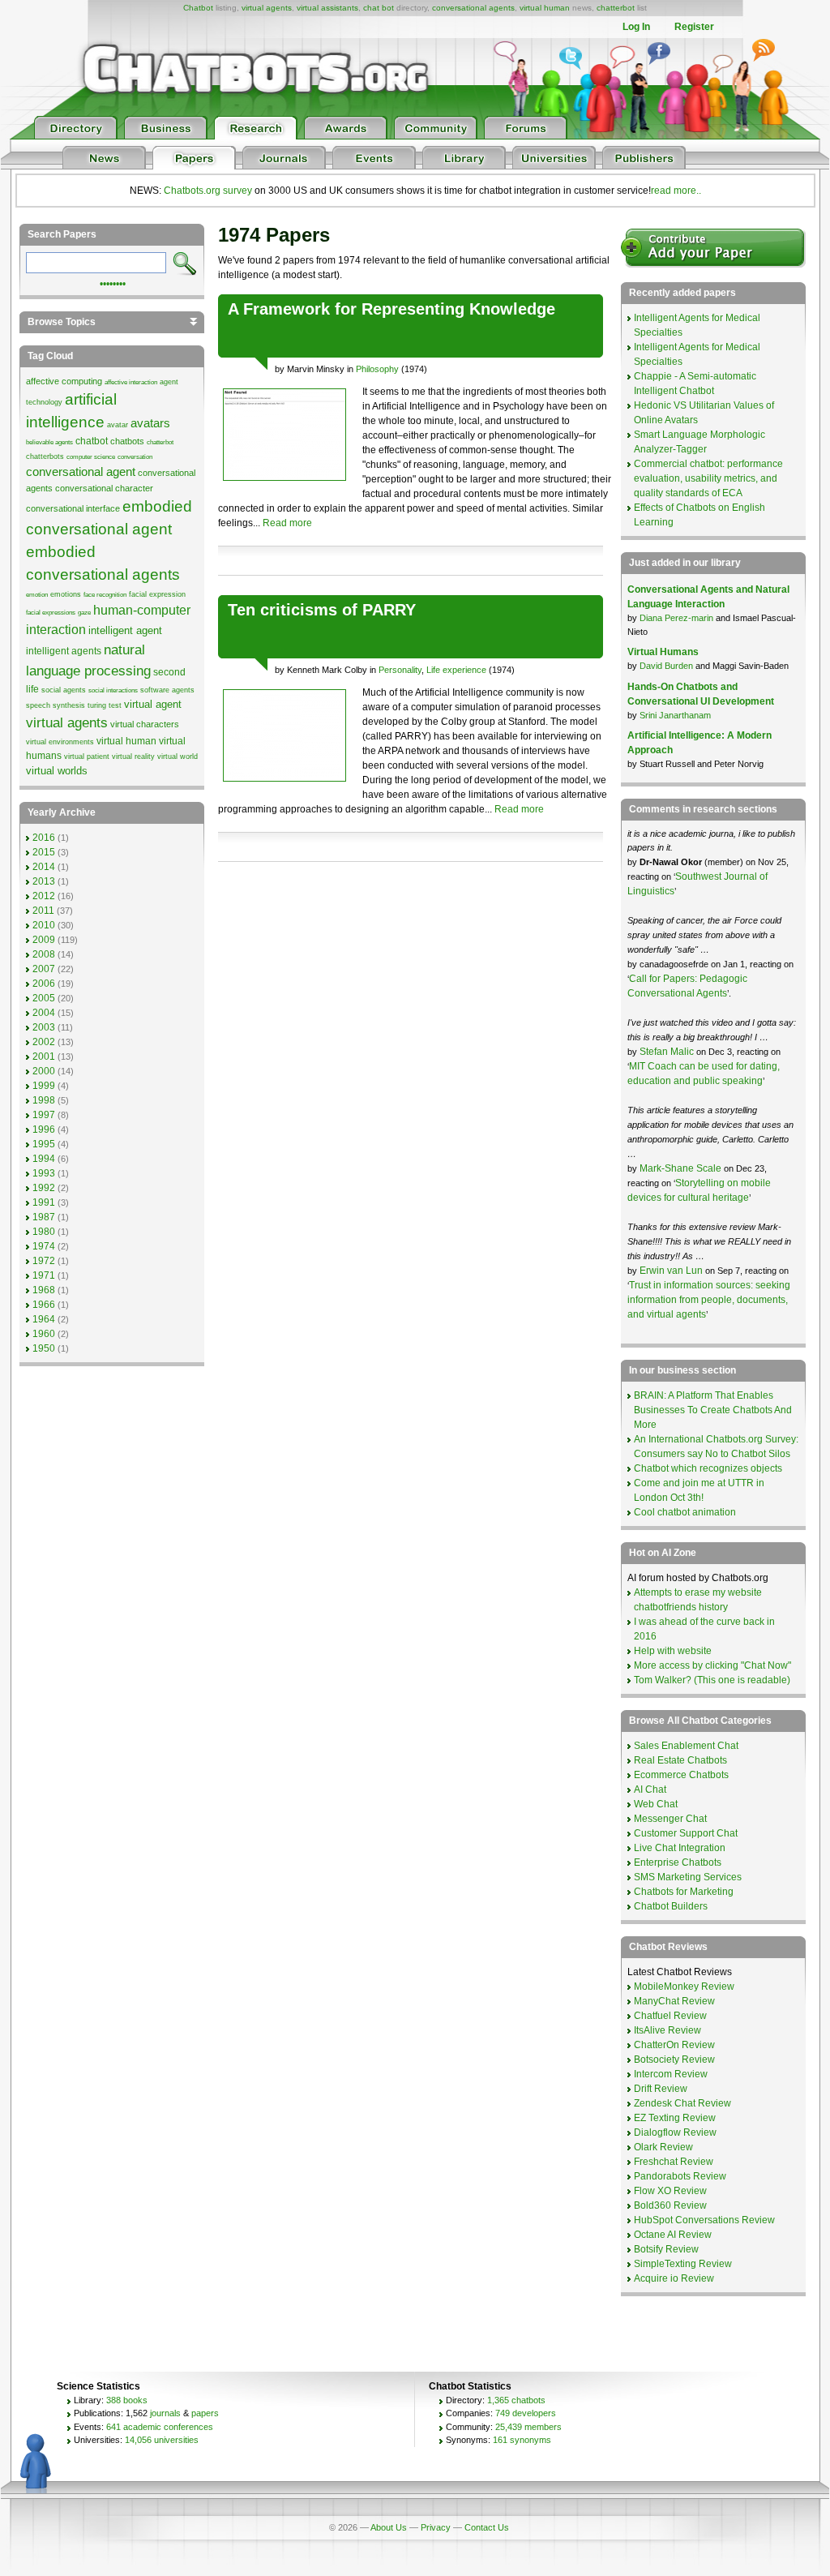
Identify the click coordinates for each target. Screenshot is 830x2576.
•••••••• (113, 282)
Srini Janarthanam (675, 715)
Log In (636, 27)
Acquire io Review (674, 2278)
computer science (91, 457)
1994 (44, 1159)
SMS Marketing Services (688, 1877)
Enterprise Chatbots (678, 1862)
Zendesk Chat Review (682, 2103)
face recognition (105, 595)
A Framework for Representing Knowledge (391, 309)
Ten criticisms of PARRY (322, 610)
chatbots (127, 441)
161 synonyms (522, 2440)
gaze (84, 613)
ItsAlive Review (667, 2030)
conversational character (104, 488)
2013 (44, 881)
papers (205, 2413)
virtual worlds (57, 771)
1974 (44, 1246)
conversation (135, 457)
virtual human (545, 8)
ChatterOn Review (674, 2045)
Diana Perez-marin (676, 618)
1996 (44, 1129)
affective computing (64, 381)
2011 (43, 911)
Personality (400, 670)
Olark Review (663, 2147)
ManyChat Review (674, 2001)
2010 (44, 925)
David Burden (666, 666)
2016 (44, 838)
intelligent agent (125, 630)
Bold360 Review (670, 2205)
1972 (44, 1261)
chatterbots (45, 456)
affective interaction (131, 382)
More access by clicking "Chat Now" (712, 1665)
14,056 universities (162, 2440)
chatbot (92, 441)
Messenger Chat (670, 1819)
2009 (44, 940)
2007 (44, 969)
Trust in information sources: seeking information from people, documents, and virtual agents (709, 1300)
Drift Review (661, 2089)
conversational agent (81, 472)
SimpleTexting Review (683, 2264)
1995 (44, 1144)
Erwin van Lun (672, 1271)
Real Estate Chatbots (680, 1760)
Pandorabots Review (680, 2176)
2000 (44, 1071)
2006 (44, 984)
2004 (44, 1013)
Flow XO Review (670, 2191)
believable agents (49, 442)
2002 (44, 1042)
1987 (44, 1217)
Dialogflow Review (675, 2132)
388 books (127, 2400)
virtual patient (87, 757)
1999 (44, 1086)
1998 (44, 1100)
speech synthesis (56, 705)
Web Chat (656, 1804)
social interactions (113, 690)
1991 (44, 1202)
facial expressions (51, 613)
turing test (105, 705)
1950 (44, 1348)
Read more (287, 523)
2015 (44, 852)
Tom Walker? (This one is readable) (712, 1680)
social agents (64, 690)
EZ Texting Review (675, 2118)
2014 (44, 867)
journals (165, 2413)
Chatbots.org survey (208, 191)
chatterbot (616, 8)
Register (694, 27)
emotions (66, 594)
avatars (150, 423)
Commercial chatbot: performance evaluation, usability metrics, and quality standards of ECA (708, 478)
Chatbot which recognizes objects (708, 1468)
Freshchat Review (674, 2162)
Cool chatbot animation (685, 1512)
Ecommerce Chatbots (681, 1775)
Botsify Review (666, 2249)
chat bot (379, 8)
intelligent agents (64, 651)
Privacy (436, 2527)
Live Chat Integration (680, 1848)
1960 (44, 1334)
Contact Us (487, 2527)
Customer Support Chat (686, 1833)
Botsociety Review (674, 2060)
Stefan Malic (668, 1052)
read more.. (676, 191)
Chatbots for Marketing (684, 1892)
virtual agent (153, 704)
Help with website (673, 1651)
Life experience (456, 670)
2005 (44, 998)
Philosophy (377, 369)
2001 (44, 1057)
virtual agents (267, 8)
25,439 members (528, 2427)
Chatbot (198, 8)
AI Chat (650, 1789)
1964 (44, 1319)
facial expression (157, 594)
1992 (44, 1188)
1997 (44, 1115)
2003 (44, 1027)
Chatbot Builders (671, 1906)
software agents (167, 690)
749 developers (526, 2413)
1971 (44, 1275)
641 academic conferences (160, 2427)
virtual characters (145, 724)
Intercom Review (671, 2074)
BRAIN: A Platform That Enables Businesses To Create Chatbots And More (713, 1410)
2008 (44, 954)
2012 (44, 896)
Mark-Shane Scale (682, 1168)
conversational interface (73, 508)
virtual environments (60, 742)
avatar (118, 425)
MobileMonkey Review (684, 1987)
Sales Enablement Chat (686, 1746)
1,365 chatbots (516, 2400)
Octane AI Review (673, 2235)
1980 (44, 1232)
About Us (389, 2527)
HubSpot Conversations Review (704, 2220)
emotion (37, 595)
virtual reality (133, 757)
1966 (44, 1305)
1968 (44, 1290)
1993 (44, 1173)
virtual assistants (327, 8)
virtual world (178, 757)
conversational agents (473, 8)
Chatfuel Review (670, 2016)
